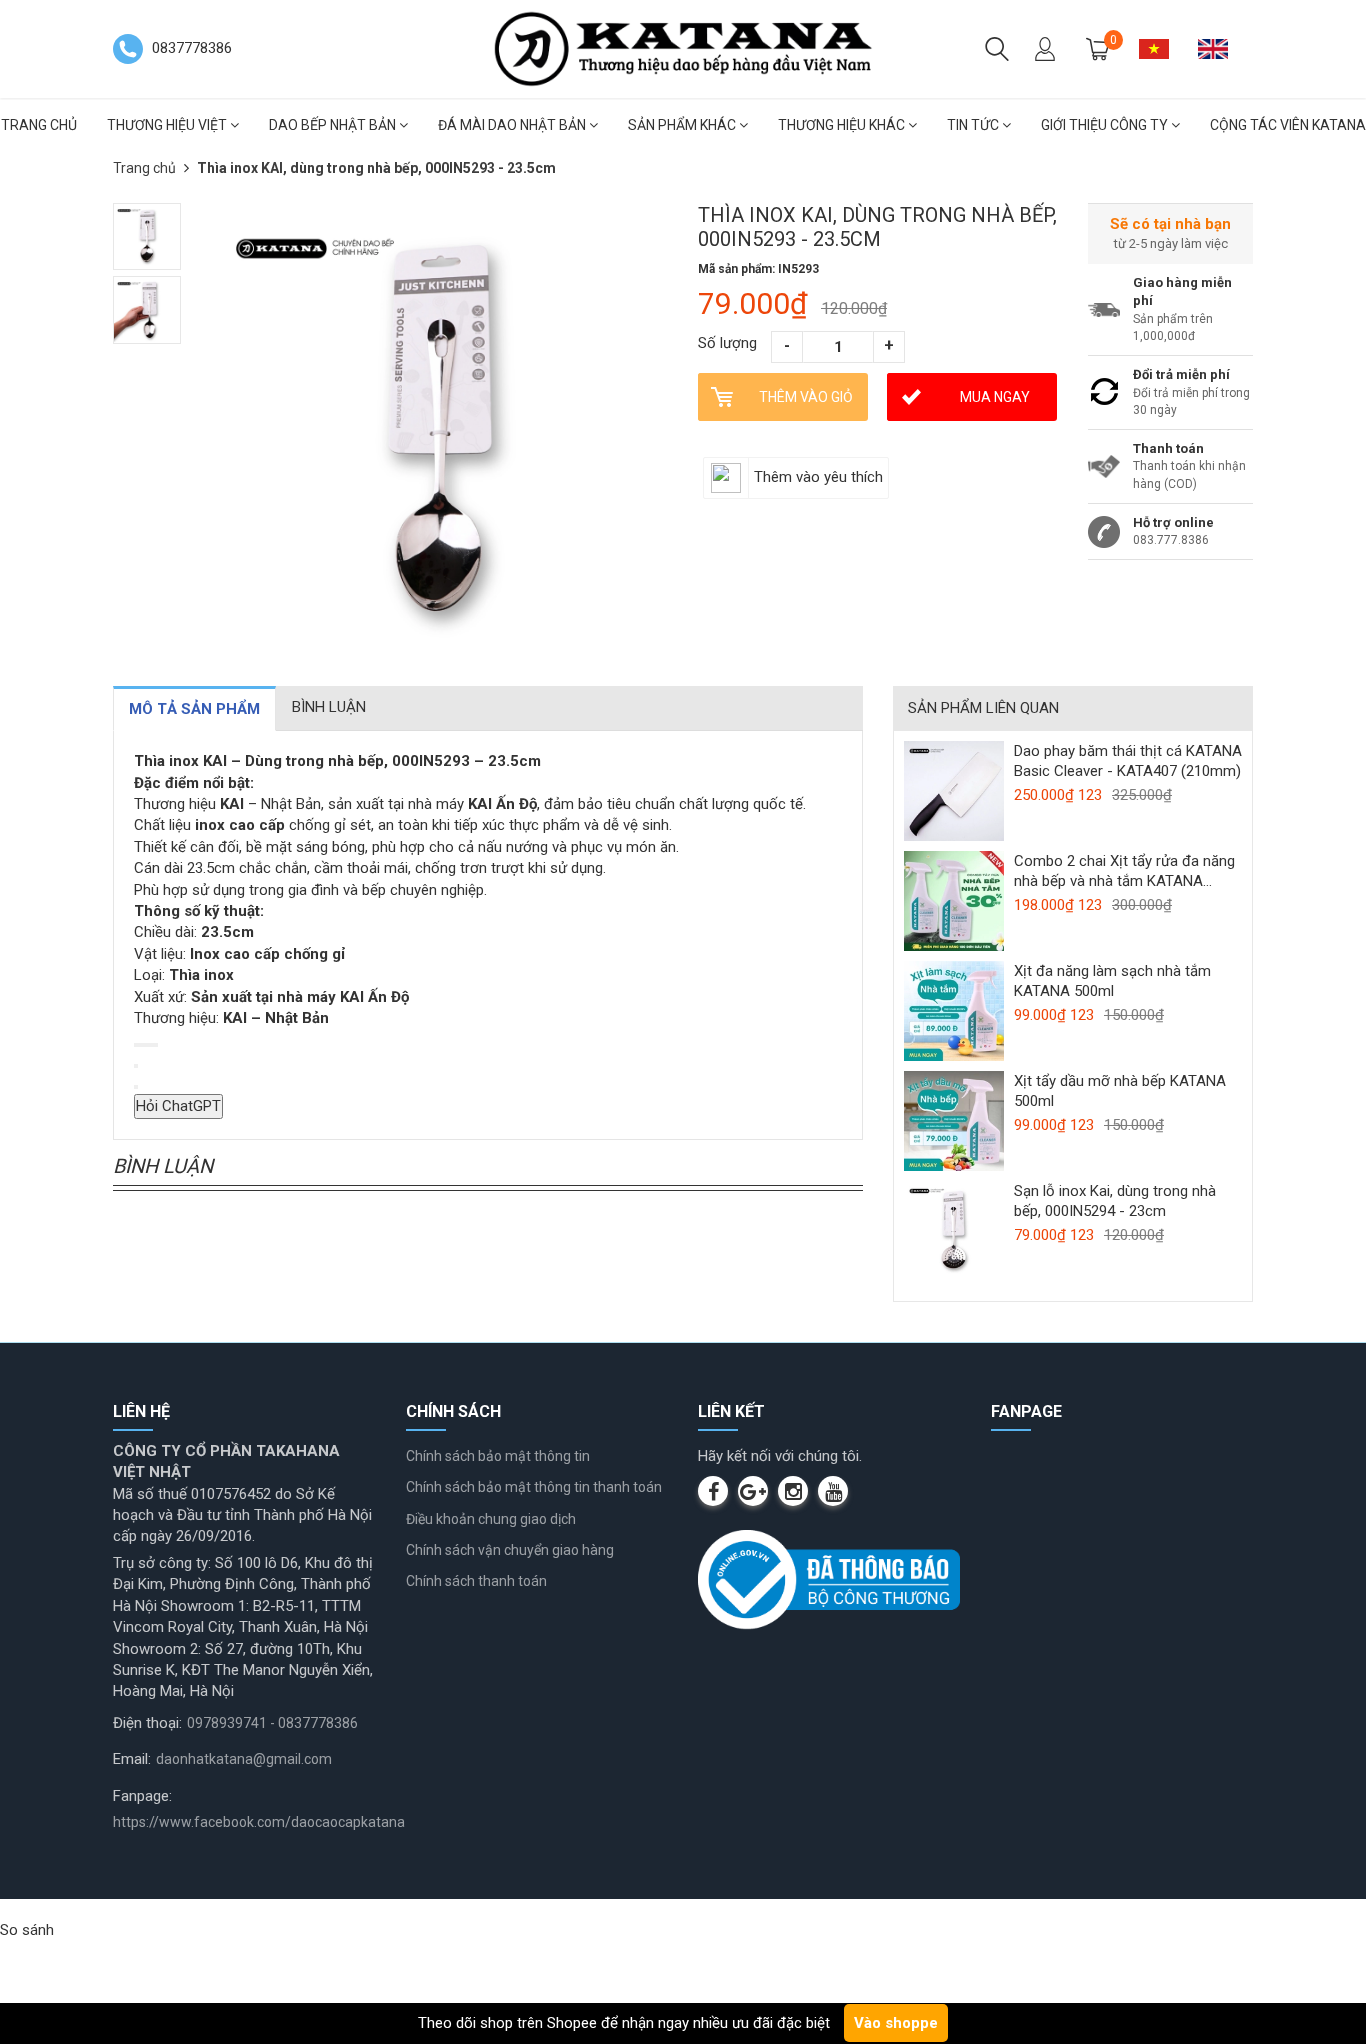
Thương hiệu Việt (168, 125)
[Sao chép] (136, 1045)
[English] (1220, 48)
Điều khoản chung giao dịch (491, 1519)
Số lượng (727, 343)
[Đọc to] (148, 1045)
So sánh (27, 1930)
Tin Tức (974, 125)
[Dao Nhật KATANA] (683, 48)
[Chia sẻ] (152, 1045)
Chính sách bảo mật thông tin (498, 1456)
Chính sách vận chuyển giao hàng (510, 1550)
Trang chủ (144, 168)
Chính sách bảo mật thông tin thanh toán (534, 1487)
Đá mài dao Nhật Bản (513, 125)
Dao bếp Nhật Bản (334, 125)
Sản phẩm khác (683, 125)
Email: (132, 1759)
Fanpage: (142, 1796)
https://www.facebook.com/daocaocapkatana (259, 1822)
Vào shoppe (896, 2023)
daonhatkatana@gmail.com (244, 1759)
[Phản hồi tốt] (140, 1045)
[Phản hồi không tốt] (144, 1045)
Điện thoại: (147, 1723)
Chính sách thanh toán (476, 1581)
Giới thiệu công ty (1106, 125)
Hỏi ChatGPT (178, 1106)
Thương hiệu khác (843, 125)
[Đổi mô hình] (156, 1045)
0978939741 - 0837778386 (272, 1723)
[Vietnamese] (1161, 48)
